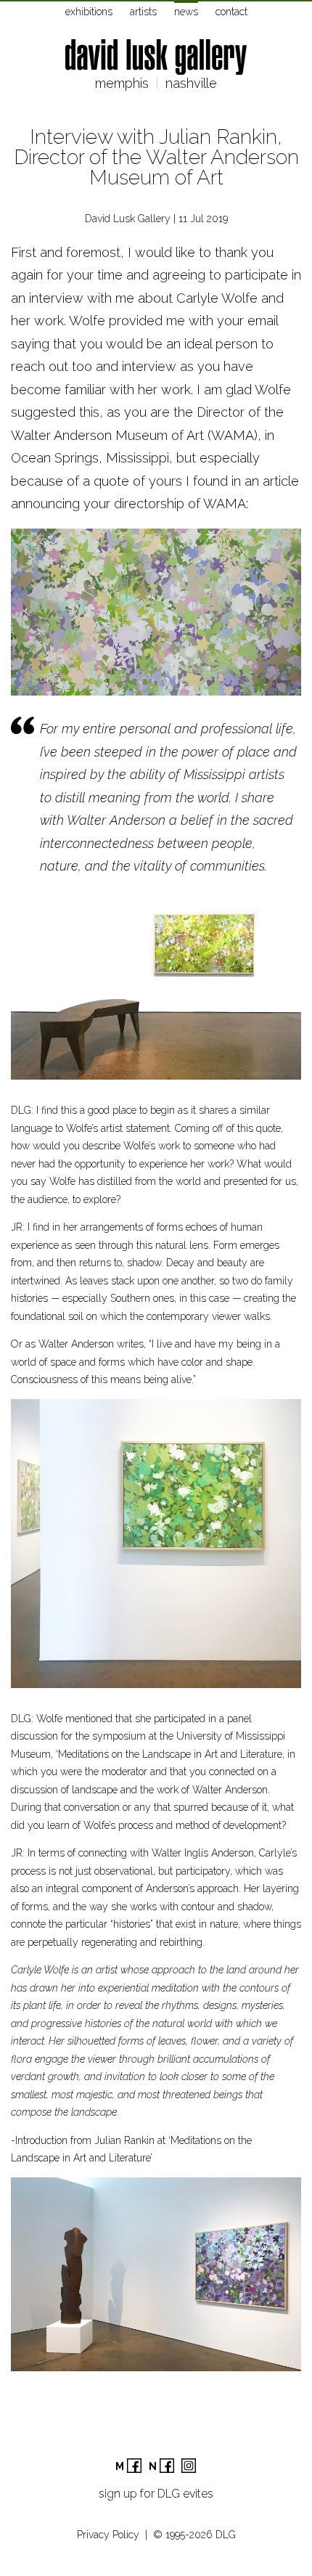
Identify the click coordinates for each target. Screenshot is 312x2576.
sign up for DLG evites (156, 2494)
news (186, 12)
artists (143, 12)
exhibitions (89, 12)
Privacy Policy (108, 2535)
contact (231, 12)
